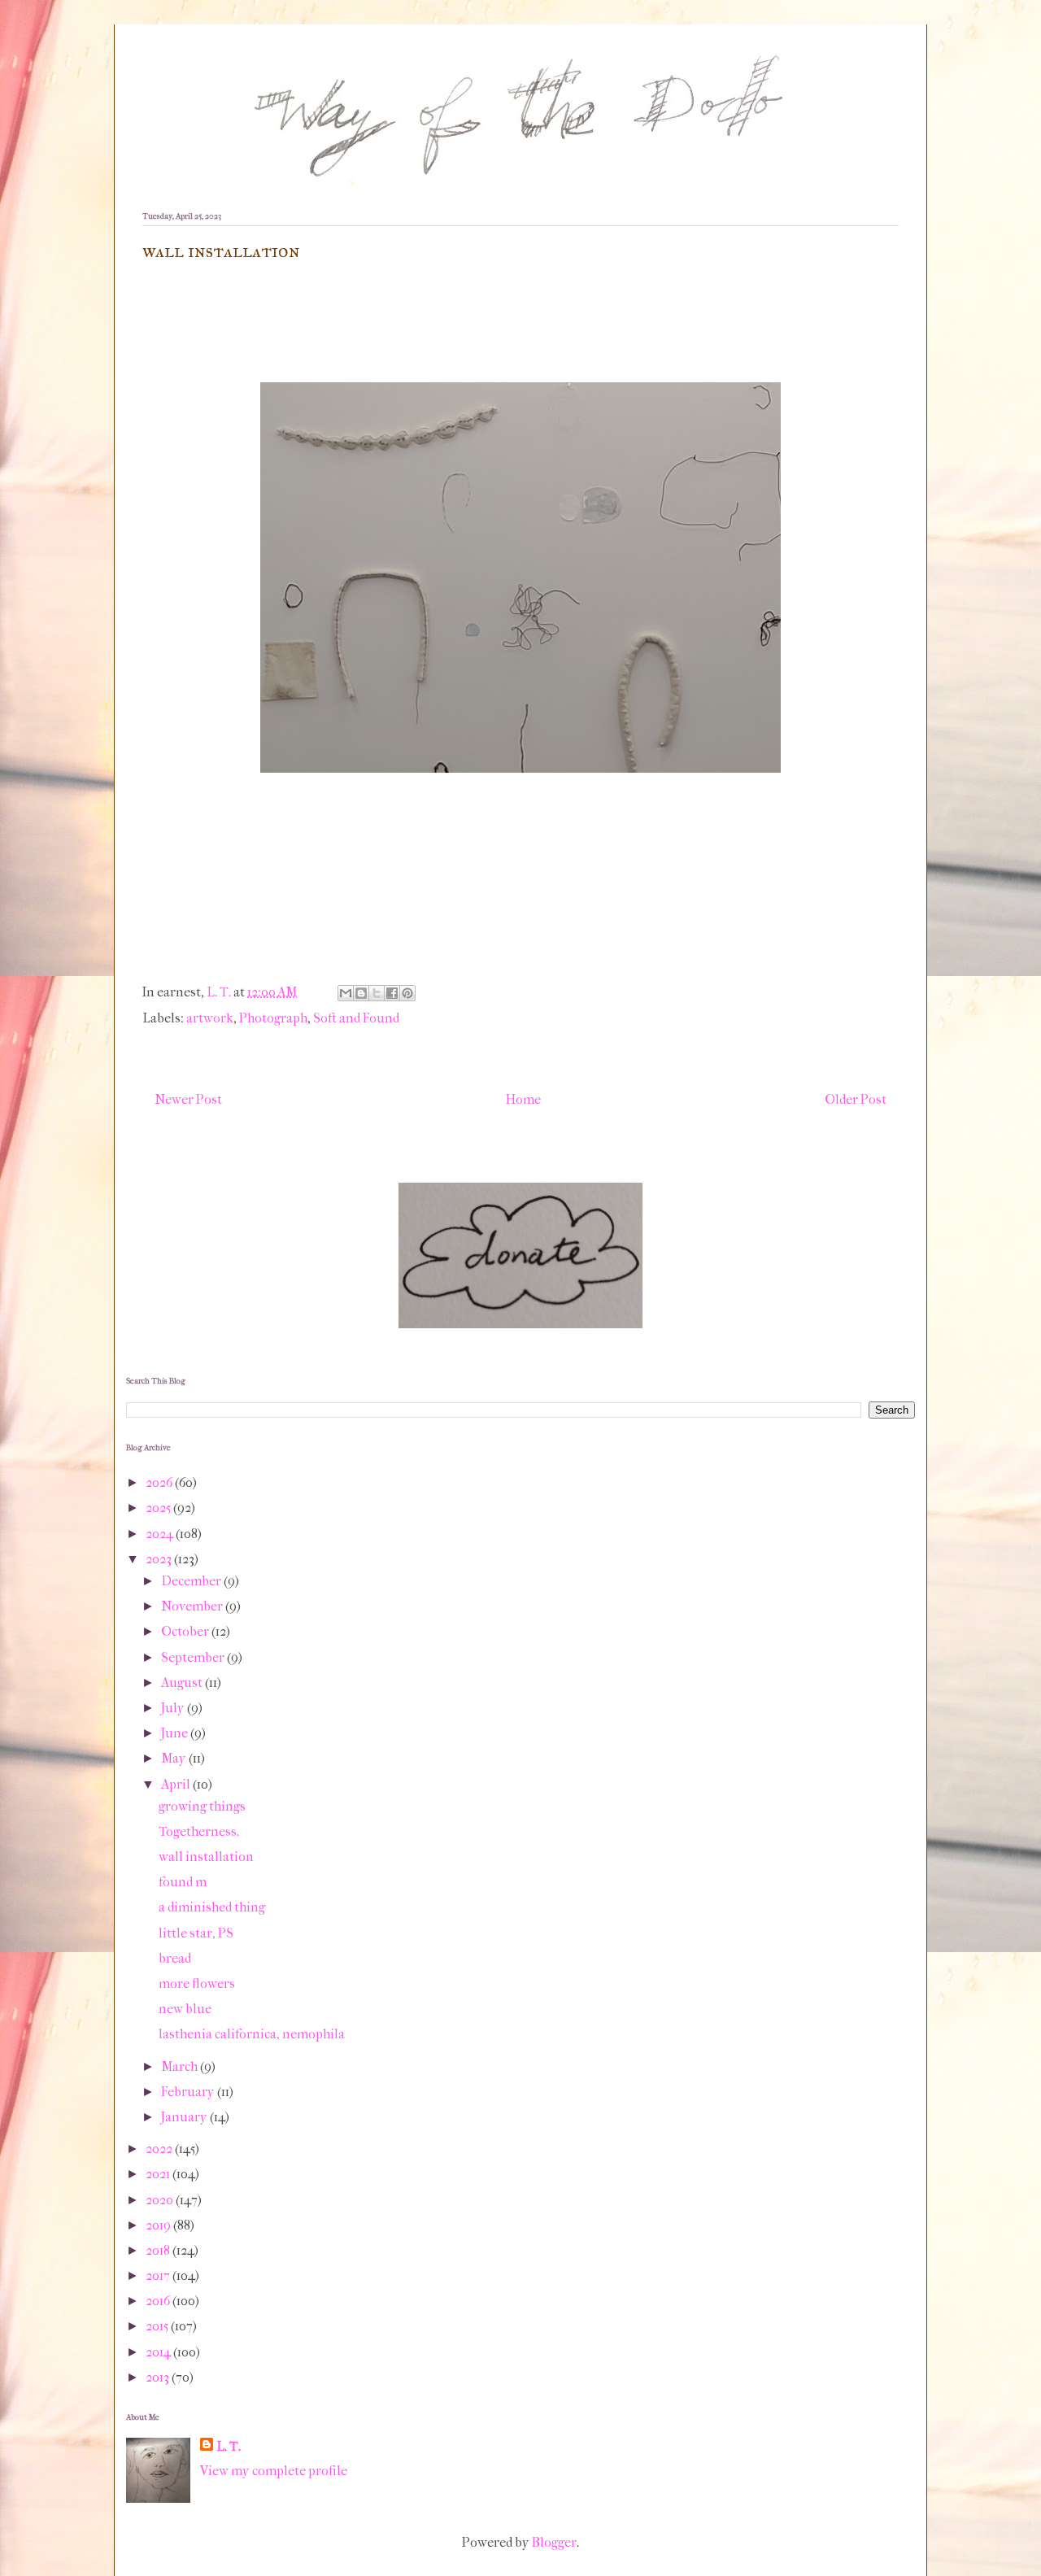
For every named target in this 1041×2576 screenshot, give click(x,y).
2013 (159, 2377)
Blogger (554, 2542)
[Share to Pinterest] (407, 993)
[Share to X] (377, 993)
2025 (159, 1508)
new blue (185, 2009)
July (174, 1708)
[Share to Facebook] (392, 993)
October (186, 1631)
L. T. (229, 2446)
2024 (161, 1534)
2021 (159, 2174)
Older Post (856, 1099)
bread (175, 1958)
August (183, 1682)
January (185, 2117)
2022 (160, 2149)
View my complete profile (274, 2471)
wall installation (206, 1857)
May (175, 1758)
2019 (159, 2225)
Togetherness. (199, 1831)
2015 (158, 2326)
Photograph (273, 1018)
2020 (161, 2200)
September (194, 1657)
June (176, 1733)
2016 (159, 2301)
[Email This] (346, 993)
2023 (160, 1559)
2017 (159, 2275)
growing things (202, 1806)
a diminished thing (212, 1907)
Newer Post (188, 1099)
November (193, 1606)
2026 (160, 1482)
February (189, 2092)
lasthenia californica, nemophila (252, 2034)
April (177, 1784)
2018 (159, 2250)
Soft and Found (356, 1018)
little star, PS (196, 1933)
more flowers (197, 1983)
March (181, 2066)
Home (523, 1099)
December (192, 1581)
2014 (159, 2352)
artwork (210, 1018)
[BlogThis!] (361, 993)
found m (183, 1882)
